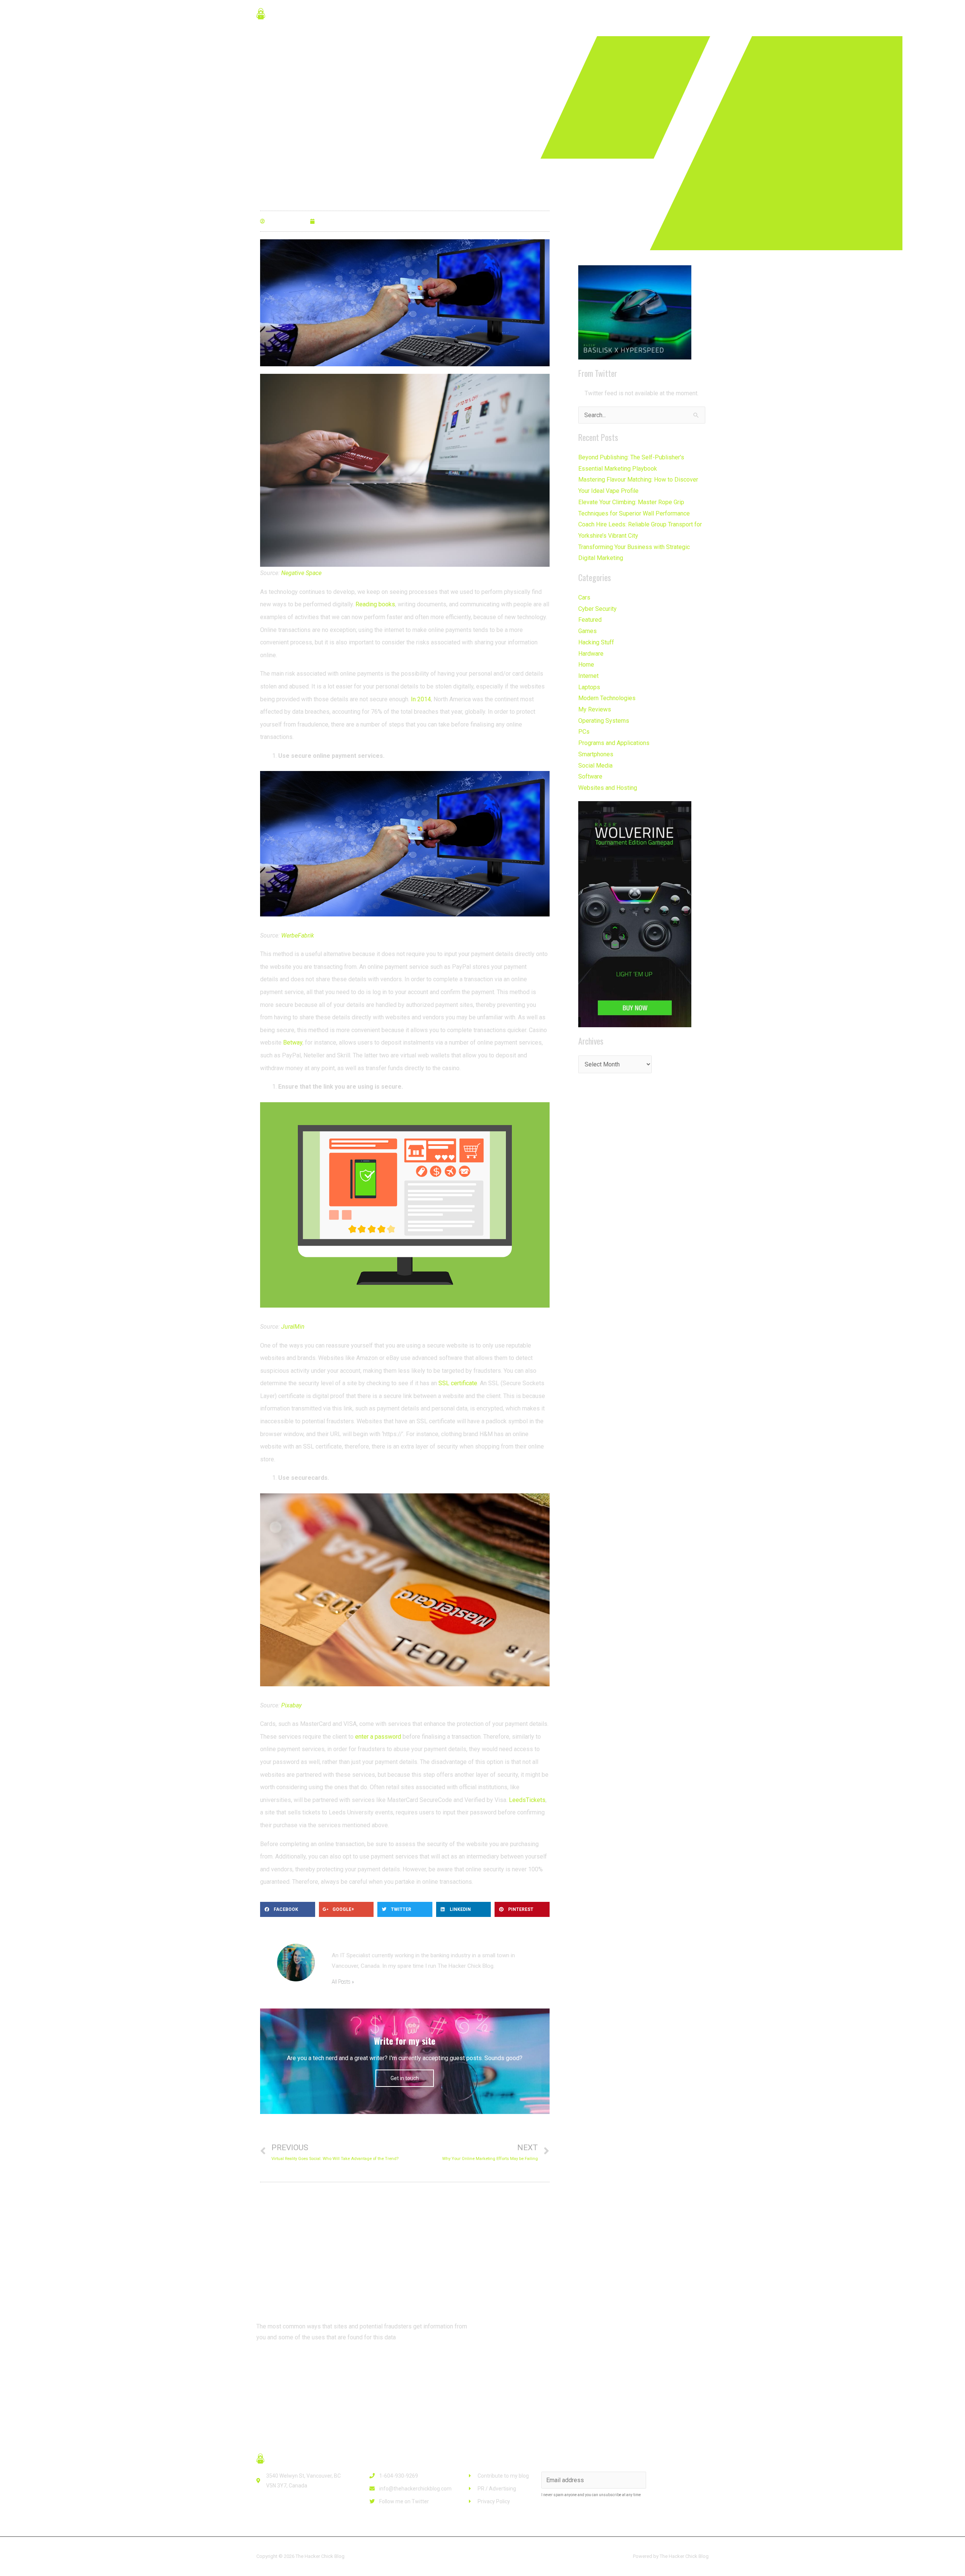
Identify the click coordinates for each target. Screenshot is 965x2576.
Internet (588, 676)
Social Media (595, 766)
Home (586, 665)
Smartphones (596, 754)
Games (587, 631)
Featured (590, 620)
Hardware (591, 654)
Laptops (589, 687)
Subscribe (679, 2480)
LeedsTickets (527, 1800)
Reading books (375, 604)
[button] (286, 2365)
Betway (293, 1042)
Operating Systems (604, 721)
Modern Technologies (607, 698)
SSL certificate (458, 1383)
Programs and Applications (614, 743)
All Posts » (343, 1982)
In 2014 (421, 699)
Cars (584, 597)
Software (590, 776)
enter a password (378, 1737)
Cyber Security (597, 609)
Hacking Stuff (596, 642)
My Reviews (595, 709)
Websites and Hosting (608, 788)
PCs (584, 732)
